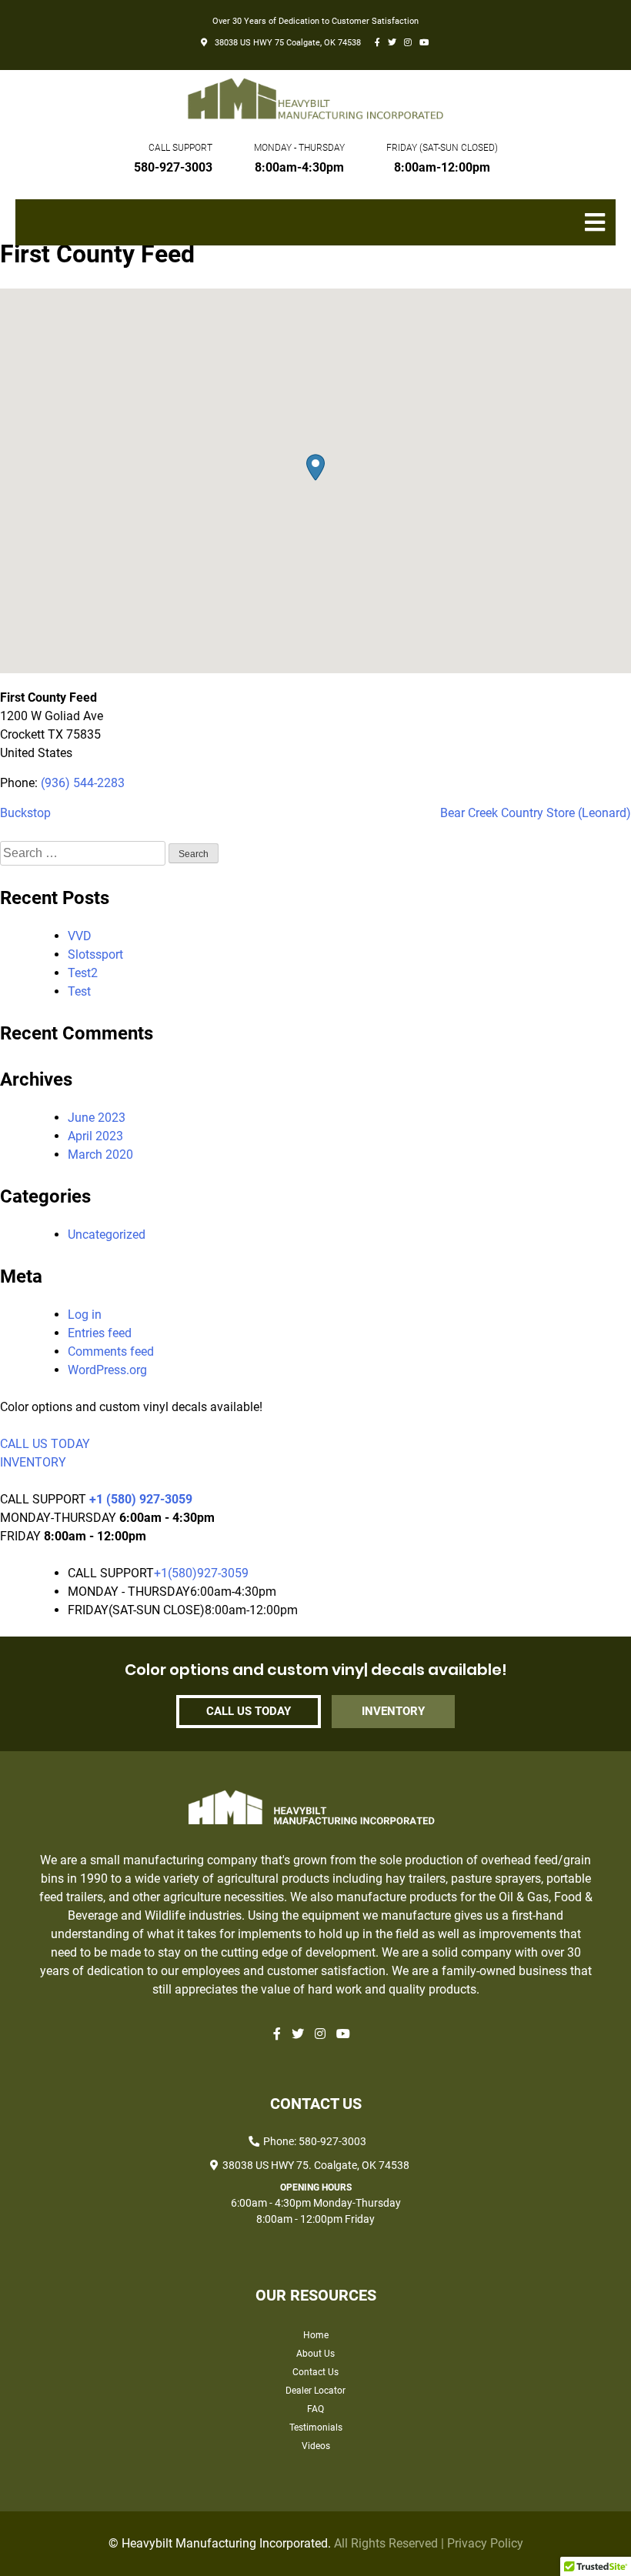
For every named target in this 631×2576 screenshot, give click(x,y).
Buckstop (25, 813)
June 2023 (97, 1118)
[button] (315, 467)
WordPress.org (107, 1370)
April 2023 (95, 1136)
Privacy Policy (485, 2543)
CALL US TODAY (45, 1444)
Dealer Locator (315, 2391)
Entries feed (100, 1333)
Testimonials (316, 2428)
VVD (80, 936)
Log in (85, 1315)
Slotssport (95, 954)
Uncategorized (107, 1235)
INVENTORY (33, 1462)
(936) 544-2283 (83, 783)
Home (316, 2335)
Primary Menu (600, 230)
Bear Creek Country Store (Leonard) (536, 813)
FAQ (315, 2409)
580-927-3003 (173, 167)
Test (79, 991)
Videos (316, 2446)
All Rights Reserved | (391, 2543)
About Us (315, 2354)
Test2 (83, 973)
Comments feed (111, 1351)
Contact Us (315, 2372)
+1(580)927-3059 (201, 1573)
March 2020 (100, 1155)
